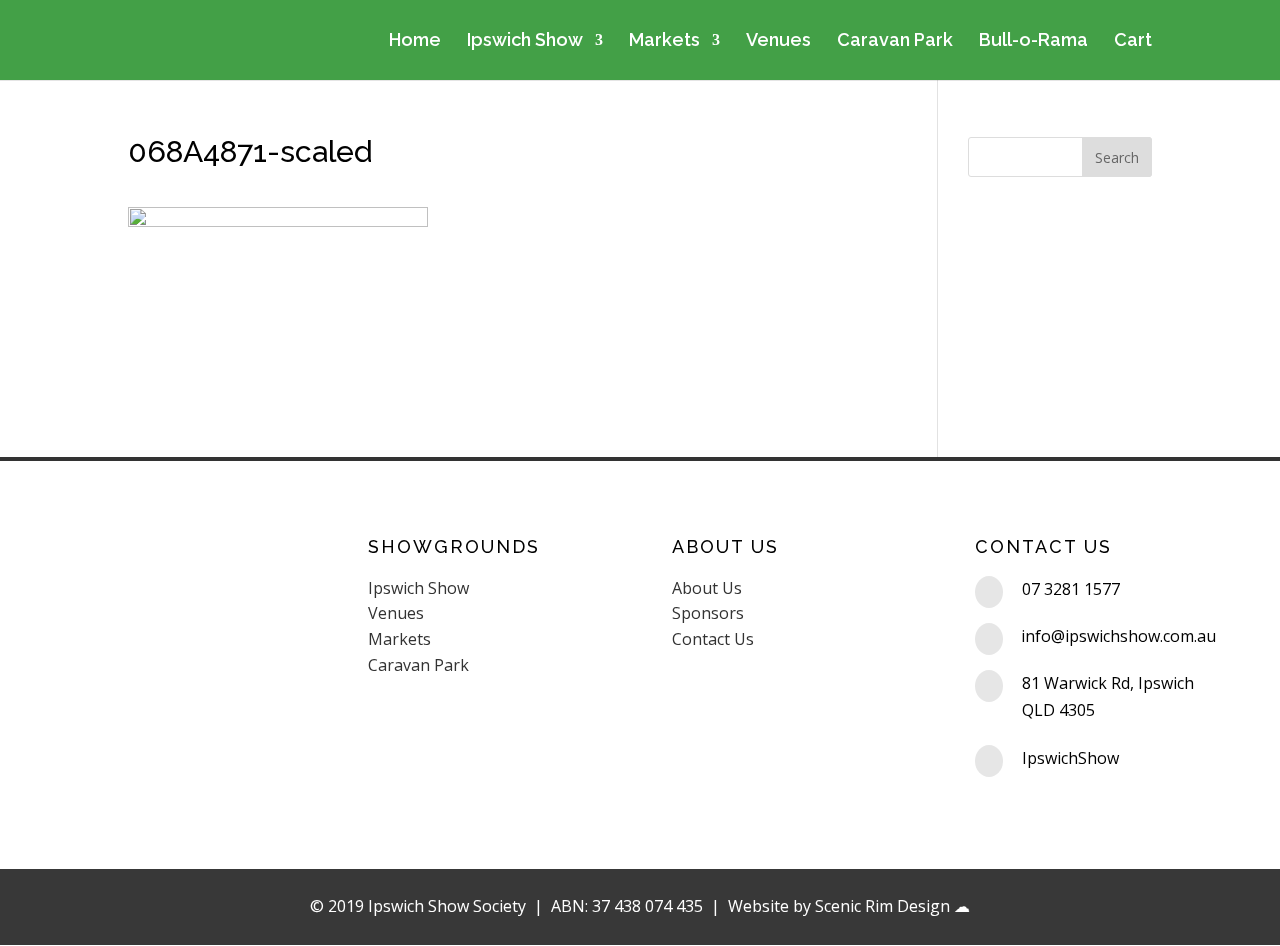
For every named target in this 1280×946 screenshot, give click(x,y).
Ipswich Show (525, 41)
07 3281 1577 (1071, 589)
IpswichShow (1070, 758)
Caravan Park (895, 41)
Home (415, 41)
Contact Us (713, 639)
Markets (664, 41)
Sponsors (708, 613)
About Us (707, 588)
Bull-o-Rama (1033, 41)
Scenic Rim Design (882, 906)
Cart (1133, 41)
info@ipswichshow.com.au (1118, 636)
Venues (778, 41)
